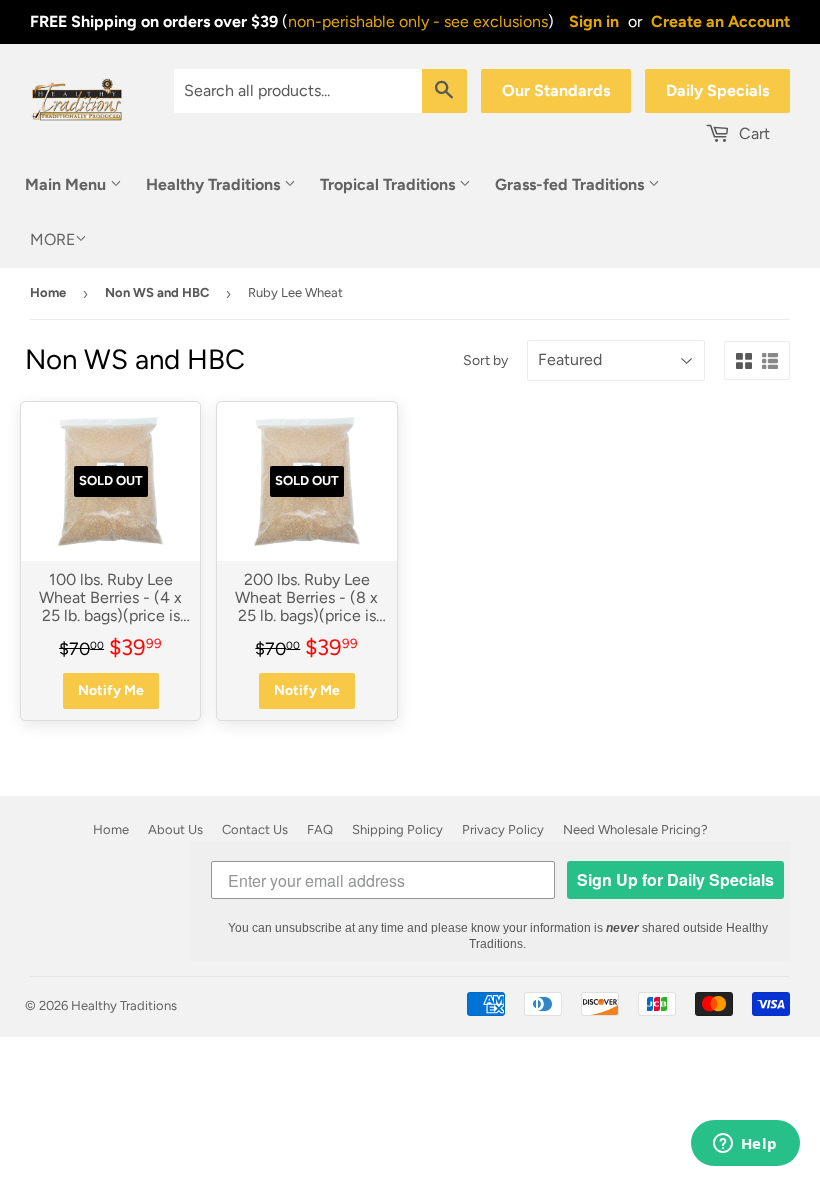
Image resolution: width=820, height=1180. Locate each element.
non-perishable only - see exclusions (418, 21)
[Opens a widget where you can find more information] (745, 1145)
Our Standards (556, 90)
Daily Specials (717, 90)
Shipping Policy (397, 829)
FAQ (320, 829)
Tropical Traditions (389, 184)
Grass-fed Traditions (571, 184)
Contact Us (255, 829)
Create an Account (720, 21)
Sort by (485, 360)
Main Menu (67, 184)
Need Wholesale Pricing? (635, 829)
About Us (175, 829)
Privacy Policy (503, 829)
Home (48, 292)
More (52, 239)
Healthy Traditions (215, 184)
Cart (752, 133)
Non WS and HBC (157, 292)
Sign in (594, 21)
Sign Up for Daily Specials (675, 879)
